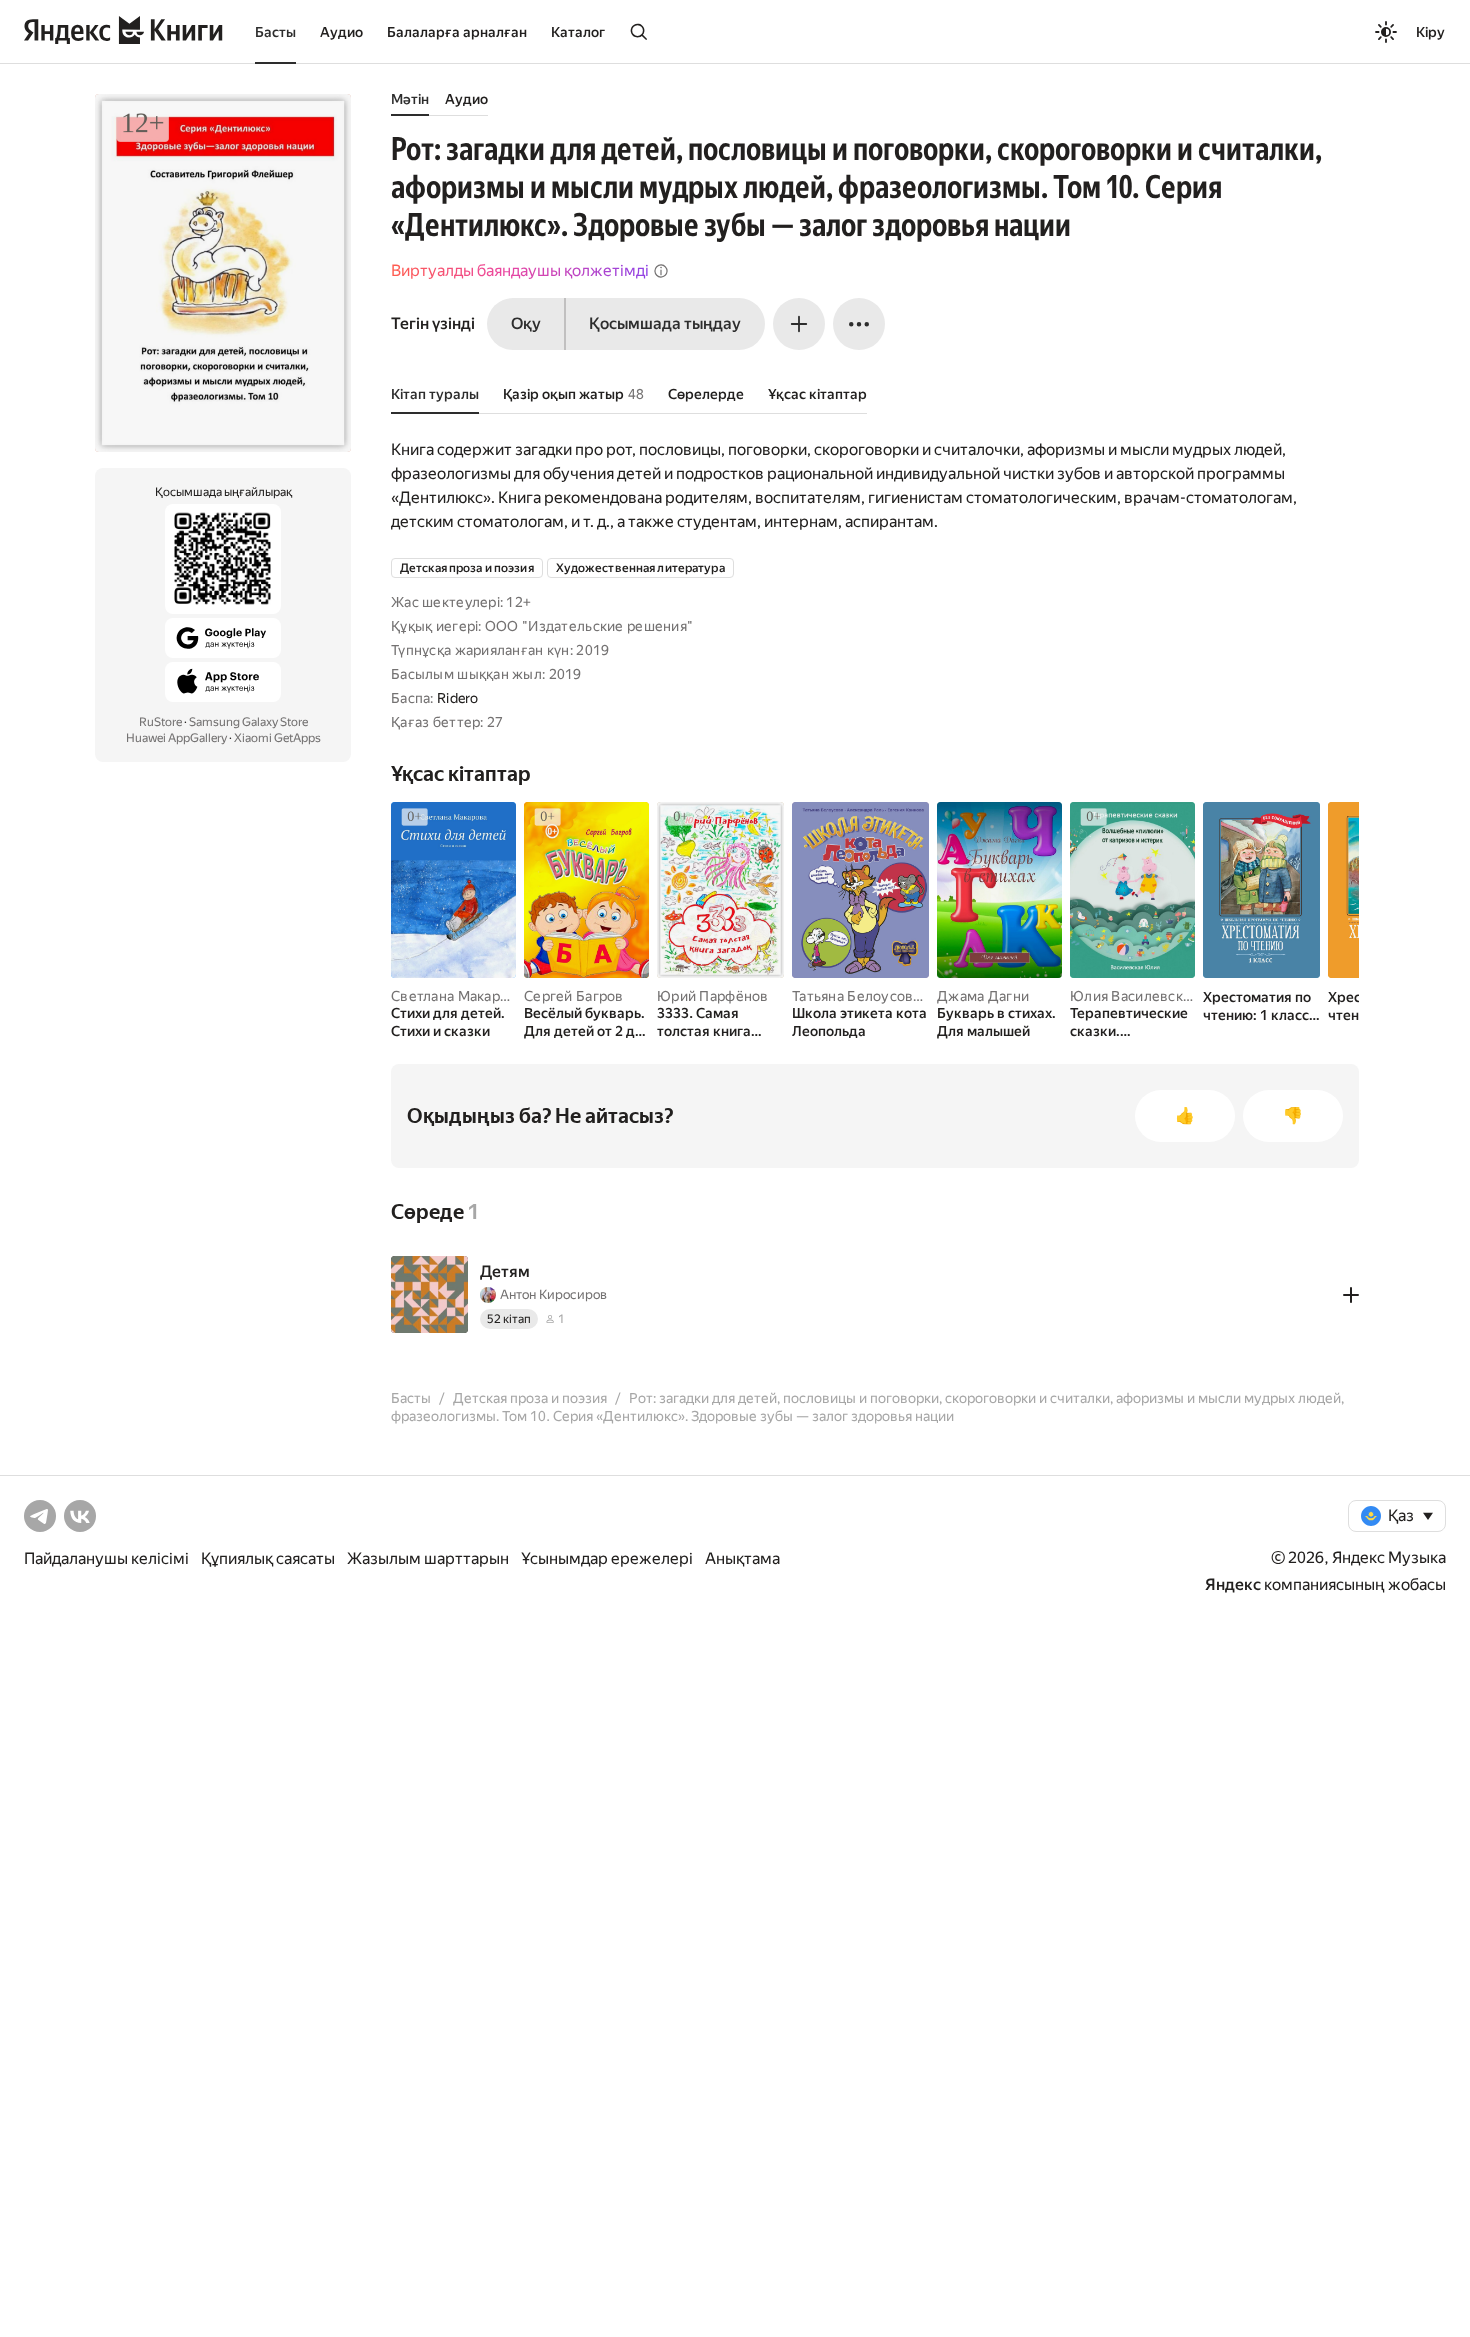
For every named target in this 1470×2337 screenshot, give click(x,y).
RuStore (160, 722)
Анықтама (742, 1558)
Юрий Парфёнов (713, 996)
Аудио (341, 32)
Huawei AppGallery (176, 738)
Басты (275, 32)
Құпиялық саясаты (268, 1558)
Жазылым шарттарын (428, 1558)
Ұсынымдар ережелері (607, 1558)
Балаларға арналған (457, 32)
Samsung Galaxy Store (248, 722)
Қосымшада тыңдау (665, 323)
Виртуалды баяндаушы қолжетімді (520, 270)
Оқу (526, 323)
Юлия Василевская (1133, 996)
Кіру (1430, 32)
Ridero (458, 698)
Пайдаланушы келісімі (106, 1558)
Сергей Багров (574, 996)
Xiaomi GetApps (277, 738)
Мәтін (410, 99)
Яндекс (1233, 1584)
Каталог (578, 32)
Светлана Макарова (457, 996)
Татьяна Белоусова (856, 996)
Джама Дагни (983, 996)
